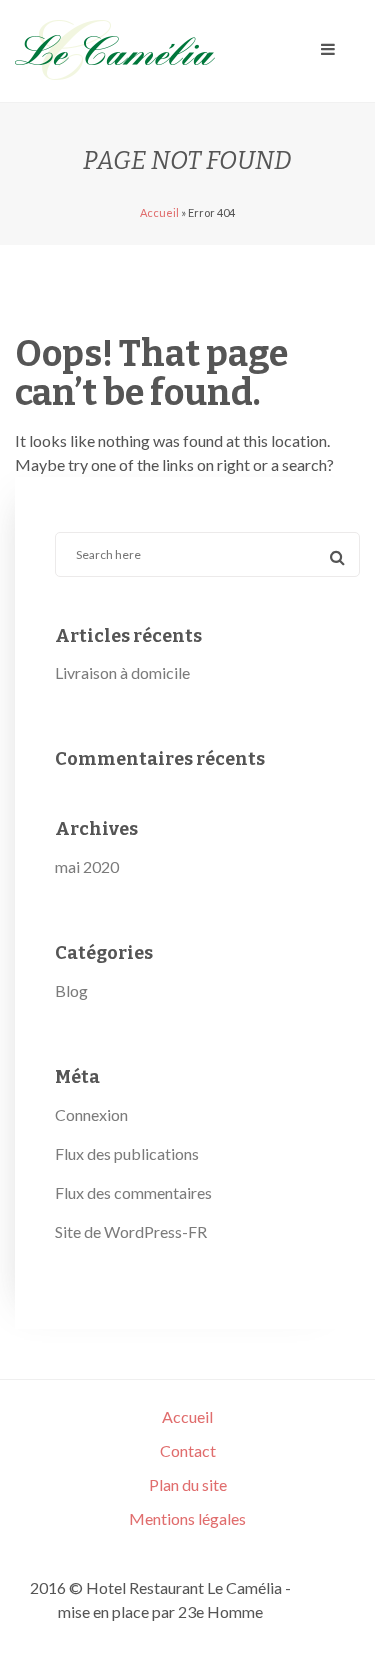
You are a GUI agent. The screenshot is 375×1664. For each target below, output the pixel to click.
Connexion (91, 1114)
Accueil (159, 212)
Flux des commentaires (133, 1192)
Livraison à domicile (122, 672)
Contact (188, 1450)
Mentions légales (187, 1518)
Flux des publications (127, 1153)
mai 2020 (87, 866)
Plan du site (188, 1484)
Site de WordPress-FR (131, 1231)
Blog (71, 990)
